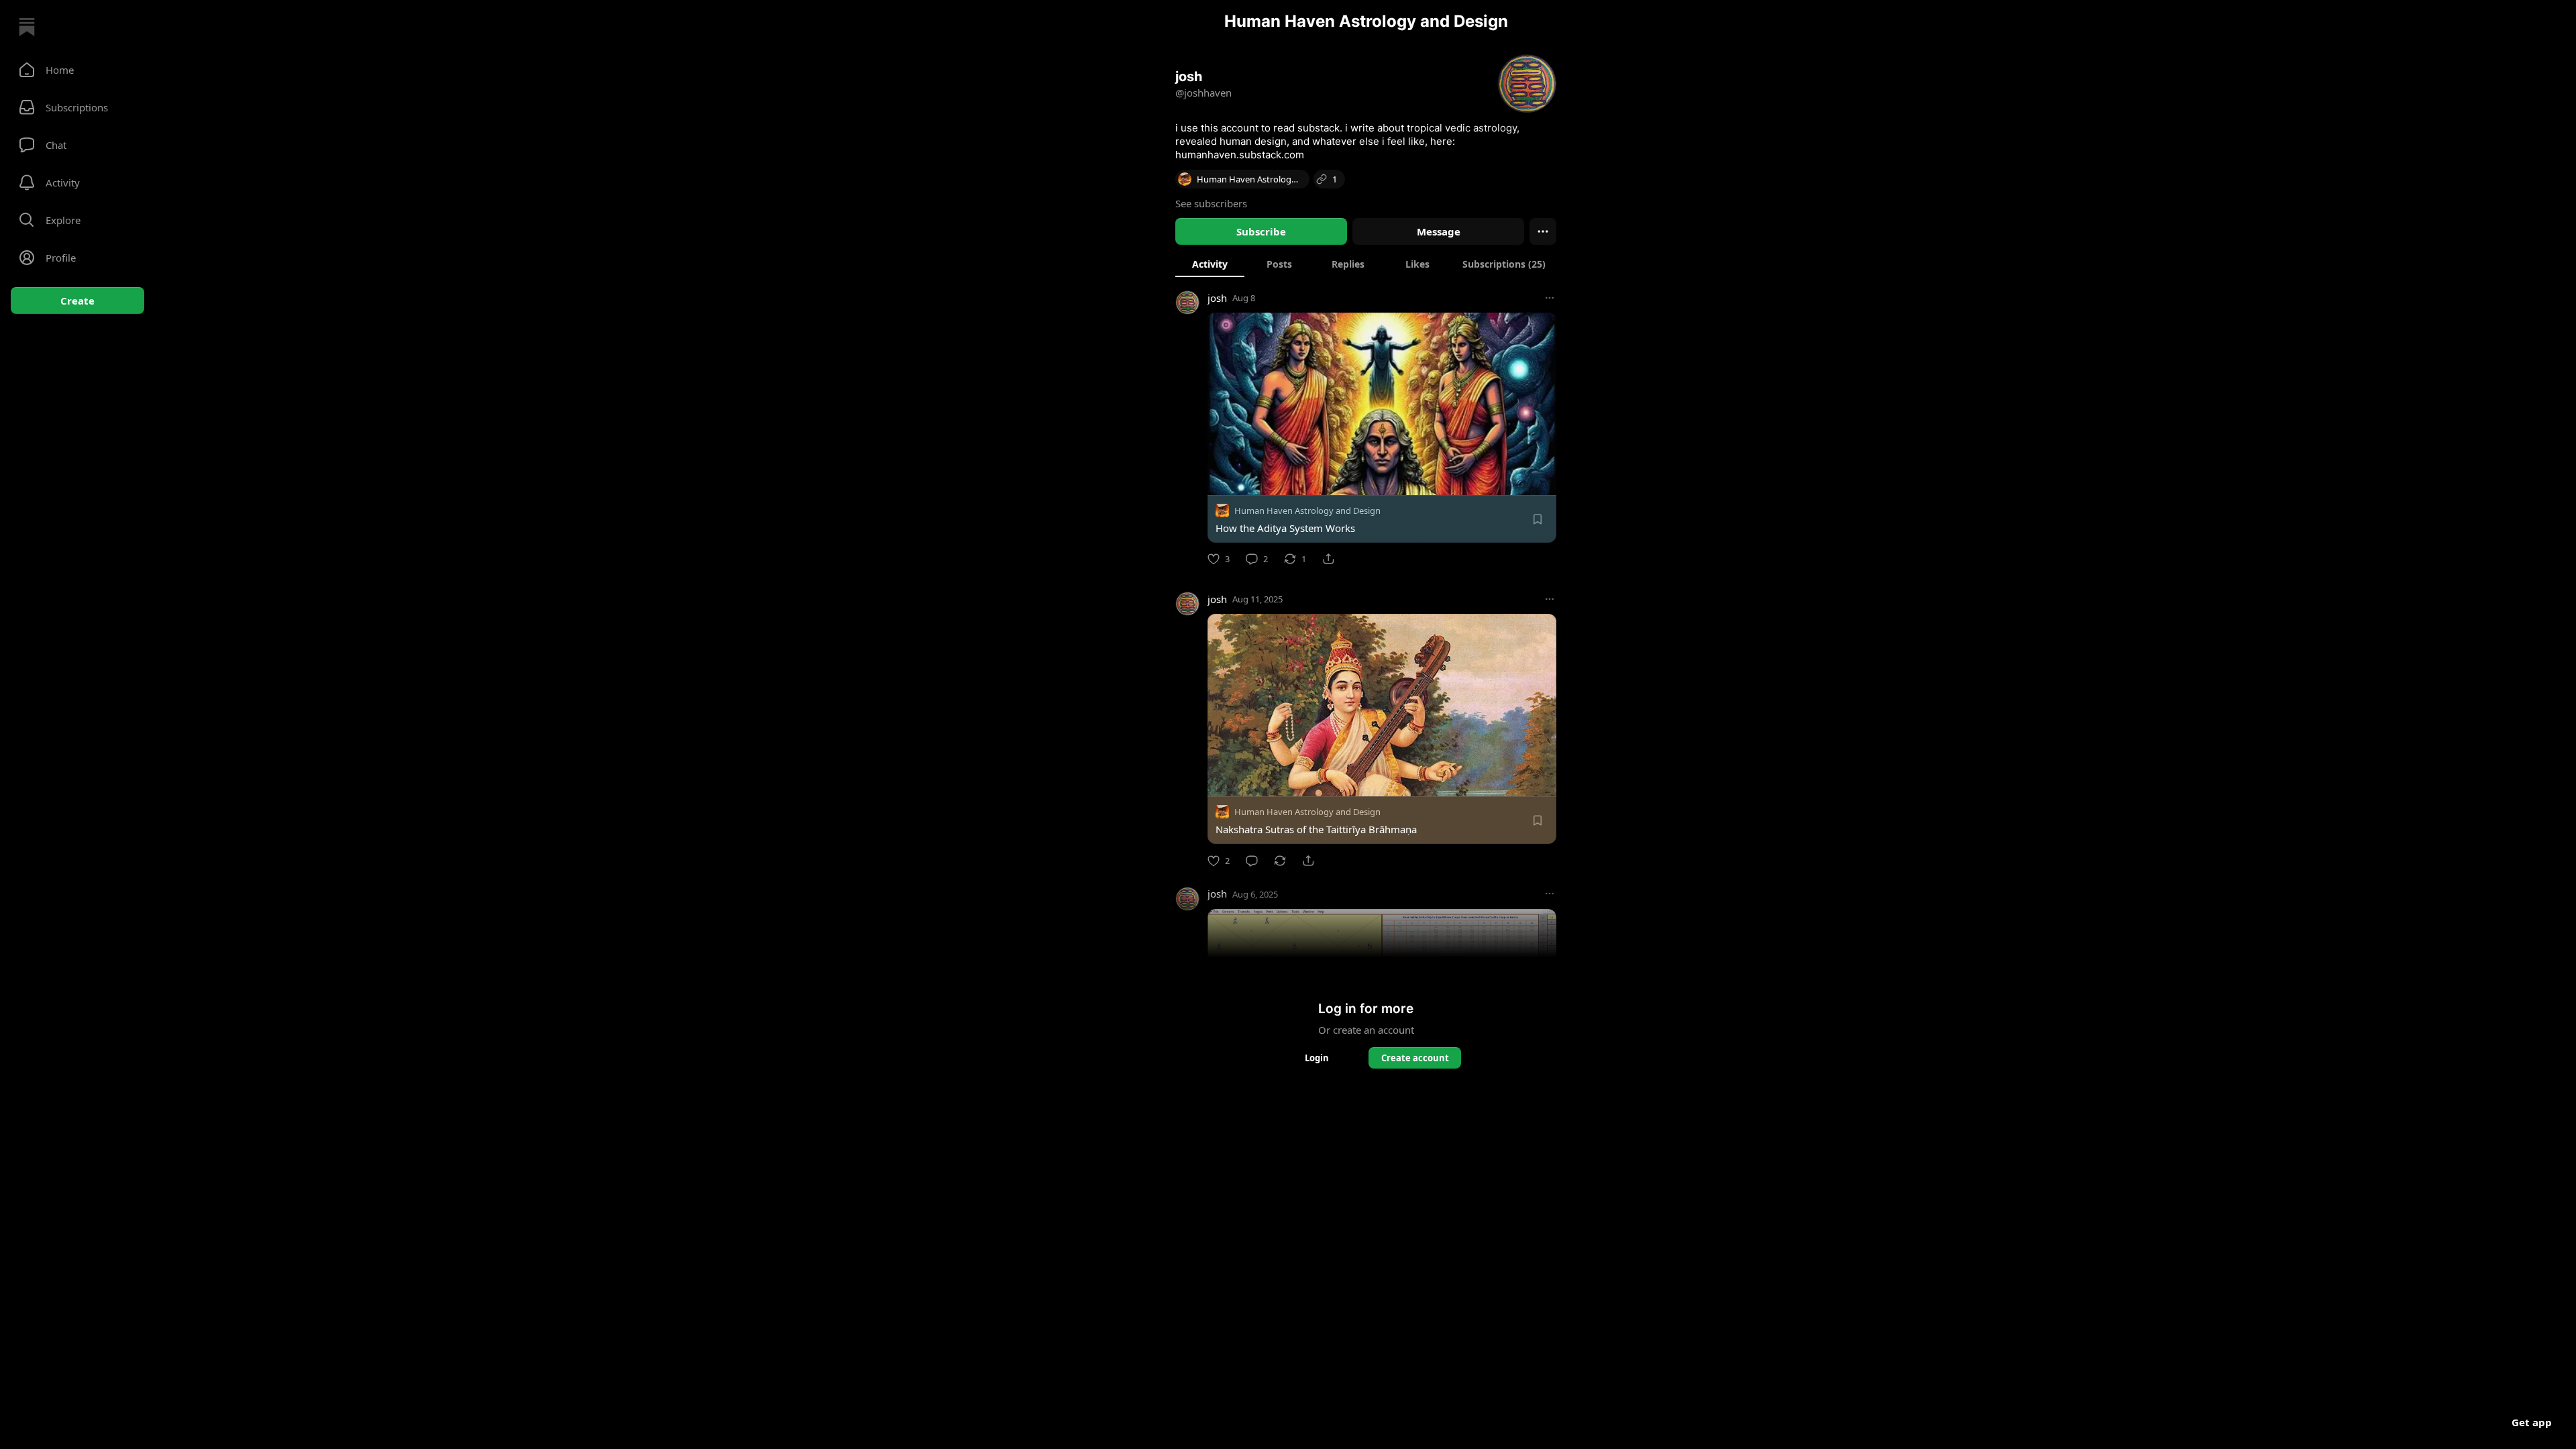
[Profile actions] (1543, 231)
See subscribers (1211, 203)
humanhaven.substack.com (1240, 155)
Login (1317, 1058)
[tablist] (1366, 264)
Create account (1415, 1058)
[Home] (27, 27)
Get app (2532, 1422)
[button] (77, 70)
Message (1439, 231)
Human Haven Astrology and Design (1307, 511)
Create (77, 301)
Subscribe (1261, 231)
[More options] (1550, 298)
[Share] (1328, 559)
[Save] (1538, 519)
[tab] (1210, 264)
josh (1217, 298)
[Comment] (1252, 861)
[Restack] (1280, 861)
